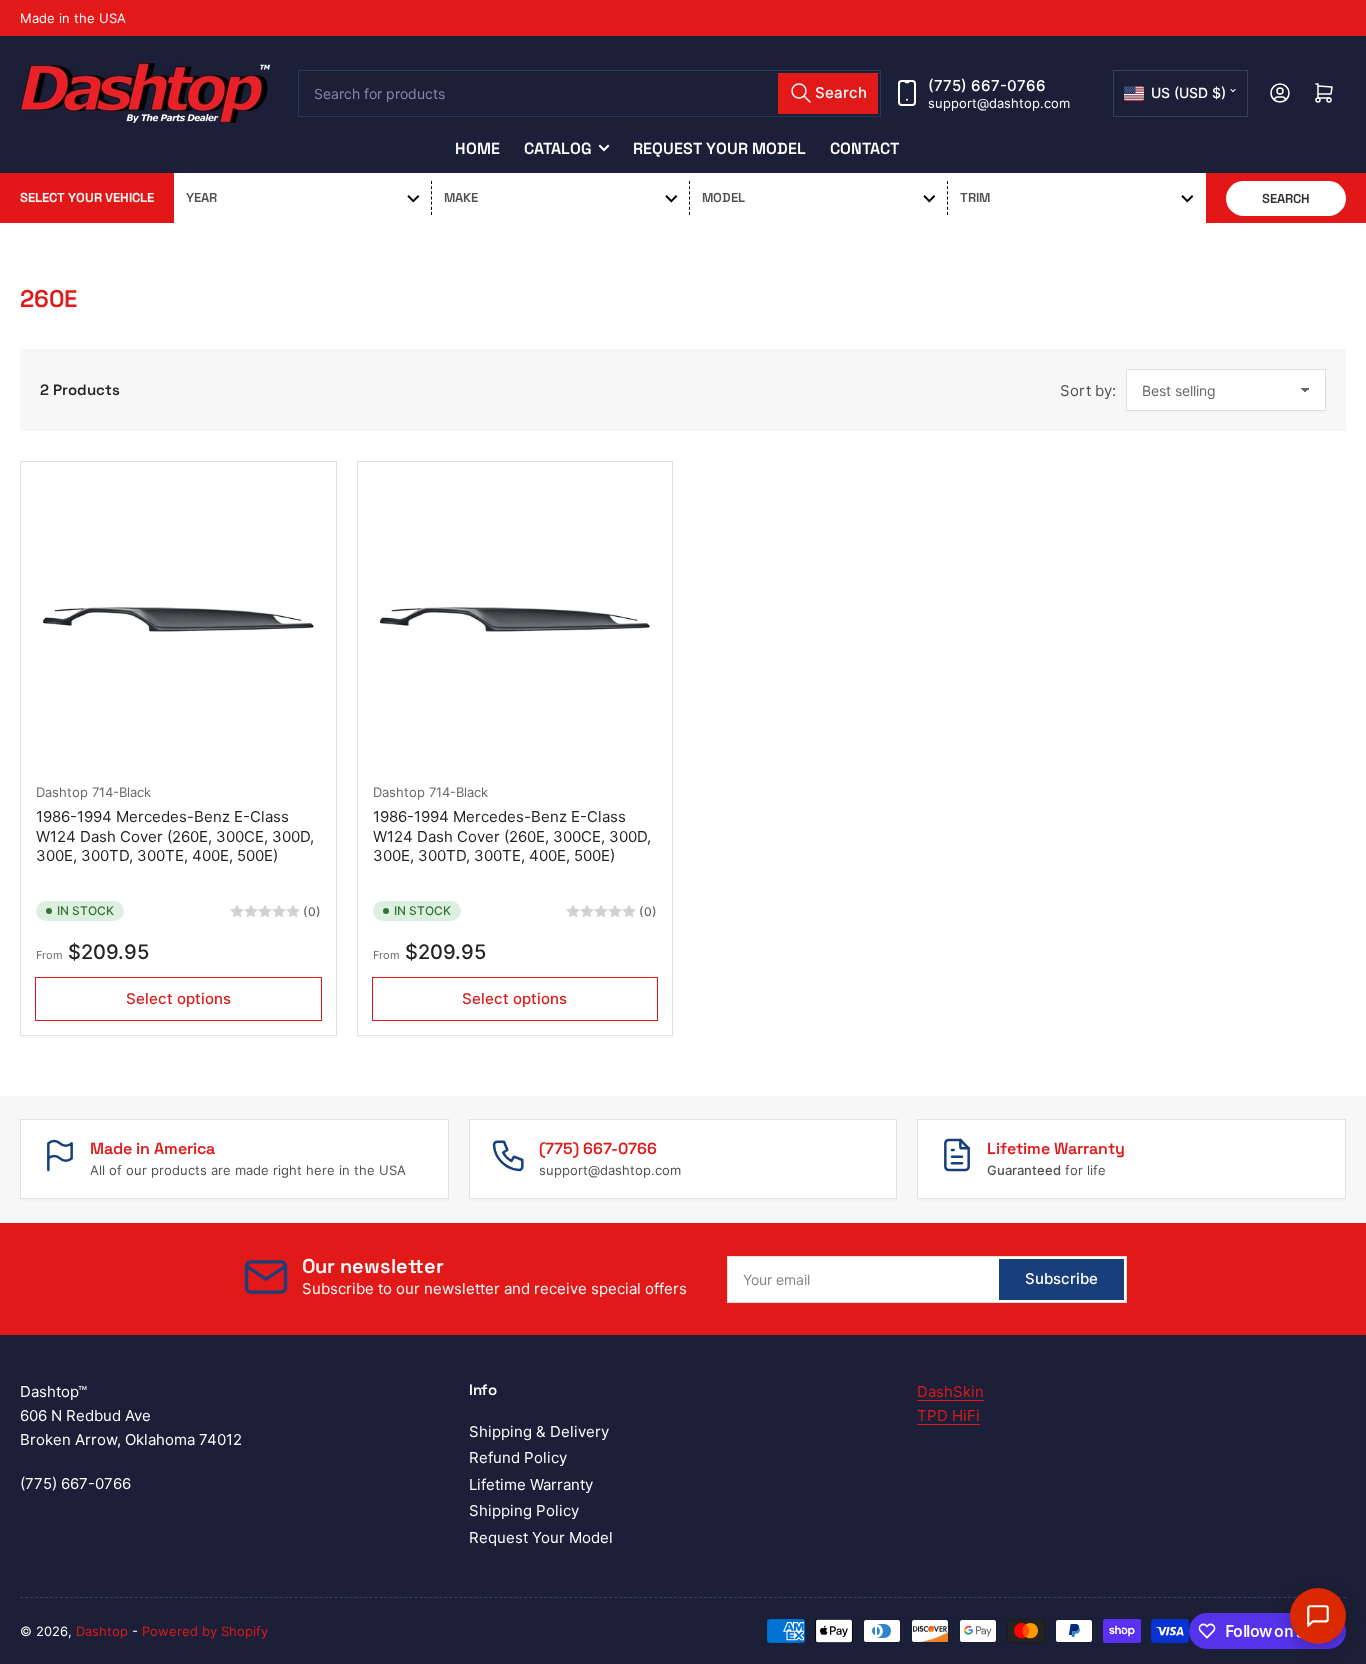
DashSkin (950, 1391)
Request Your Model (719, 148)
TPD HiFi (948, 1415)
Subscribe (1061, 1278)
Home (477, 148)
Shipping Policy (524, 1510)
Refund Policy (518, 1457)
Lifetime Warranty (531, 1484)
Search (1286, 198)
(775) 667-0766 (987, 85)
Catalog (558, 148)
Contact (864, 148)
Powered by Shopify (205, 1631)
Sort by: (1088, 390)
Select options (178, 998)
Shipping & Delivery (539, 1431)
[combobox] (589, 93)
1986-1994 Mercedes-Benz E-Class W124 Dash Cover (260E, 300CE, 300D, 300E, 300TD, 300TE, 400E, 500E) (175, 836)
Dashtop (62, 792)
